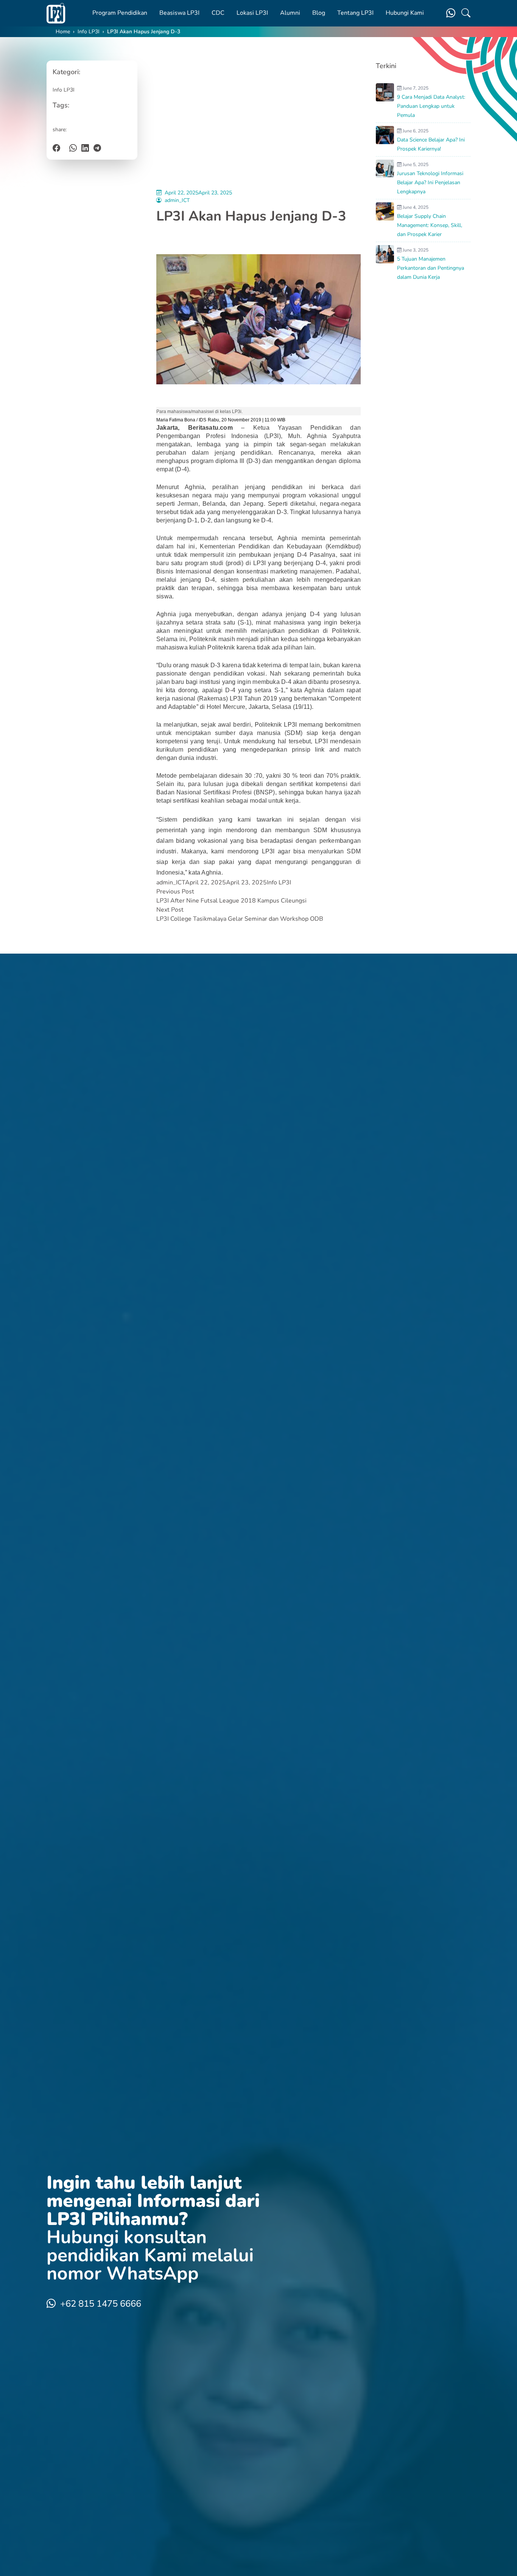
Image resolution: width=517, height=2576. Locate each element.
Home (63, 32)
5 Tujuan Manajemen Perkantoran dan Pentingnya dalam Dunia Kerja (431, 268)
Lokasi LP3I (252, 13)
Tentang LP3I (355, 13)
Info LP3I (89, 32)
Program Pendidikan (120, 13)
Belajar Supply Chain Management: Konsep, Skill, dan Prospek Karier (430, 225)
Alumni (290, 13)
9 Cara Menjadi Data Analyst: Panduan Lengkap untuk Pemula (431, 106)
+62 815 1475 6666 (101, 2304)
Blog (319, 13)
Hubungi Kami (405, 13)
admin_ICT (177, 200)
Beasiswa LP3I (179, 13)
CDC (218, 13)
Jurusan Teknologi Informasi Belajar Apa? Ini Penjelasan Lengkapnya (430, 183)
